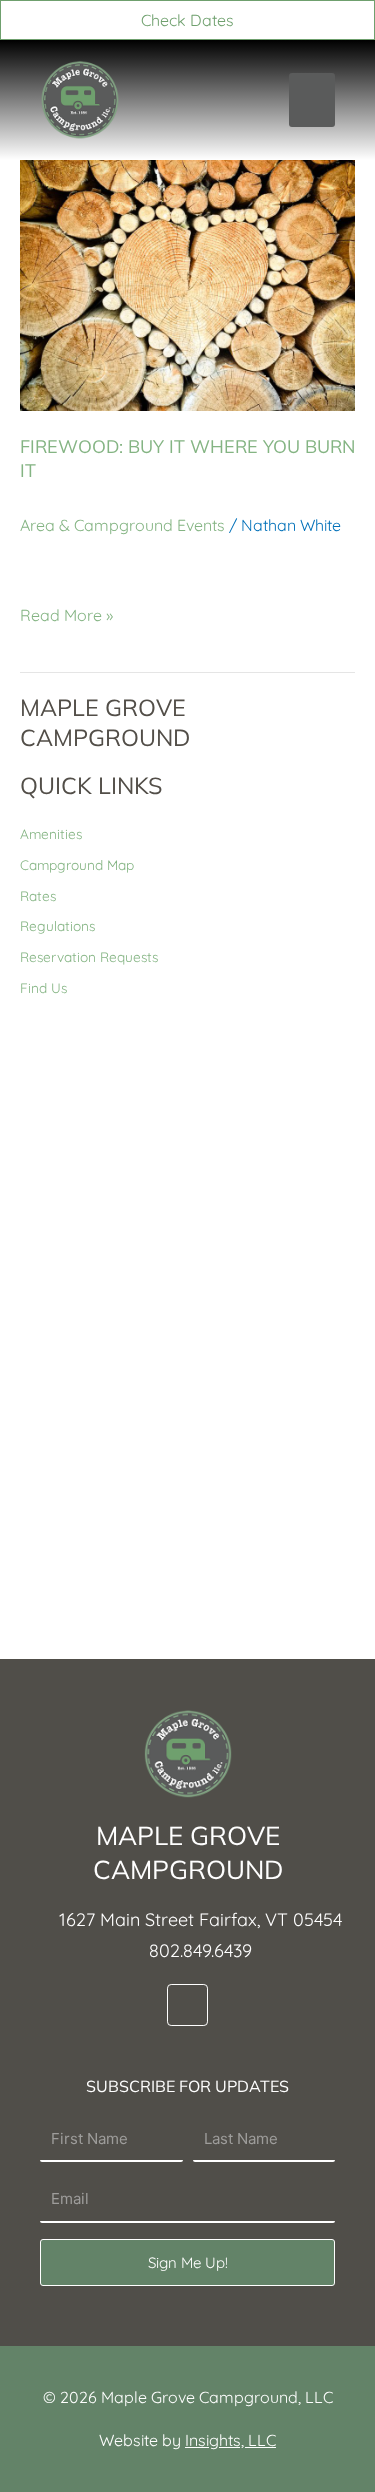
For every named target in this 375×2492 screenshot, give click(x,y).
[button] (312, 100)
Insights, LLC (230, 2440)
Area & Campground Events (122, 525)
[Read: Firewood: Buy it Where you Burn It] (187, 284)
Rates (38, 895)
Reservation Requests (89, 956)
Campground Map (77, 864)
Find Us (43, 987)
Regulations (57, 925)
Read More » (66, 614)
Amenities (51, 833)
